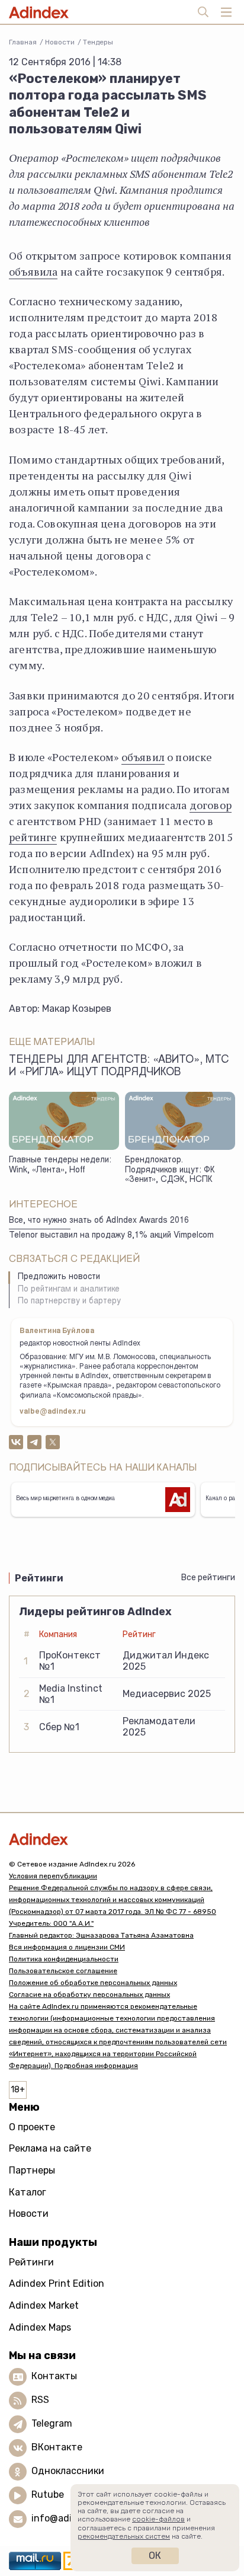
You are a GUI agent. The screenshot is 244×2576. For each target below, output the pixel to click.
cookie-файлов (158, 2519)
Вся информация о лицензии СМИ (67, 1947)
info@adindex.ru (69, 2519)
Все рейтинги (208, 1578)
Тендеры (98, 42)
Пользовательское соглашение (63, 1971)
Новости (60, 42)
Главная (23, 42)
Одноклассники (68, 2471)
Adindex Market (44, 2305)
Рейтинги (31, 2262)
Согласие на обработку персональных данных (89, 1995)
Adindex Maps (40, 2327)
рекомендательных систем (124, 2536)
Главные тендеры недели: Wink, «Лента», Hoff (60, 1166)
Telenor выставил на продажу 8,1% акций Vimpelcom (111, 1236)
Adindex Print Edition (57, 2283)
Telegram (52, 2424)
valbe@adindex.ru (53, 1412)
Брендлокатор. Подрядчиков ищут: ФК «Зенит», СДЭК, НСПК (170, 1170)
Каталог (28, 2192)
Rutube (48, 2495)
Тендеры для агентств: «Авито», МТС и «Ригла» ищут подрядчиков (119, 1067)
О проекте (32, 2127)
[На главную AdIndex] (122, 1839)
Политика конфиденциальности (64, 1959)
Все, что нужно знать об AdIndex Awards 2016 (99, 1221)
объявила (33, 271)
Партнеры (32, 2170)
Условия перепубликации (53, 1876)
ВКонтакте (57, 2448)
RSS (40, 2400)
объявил (143, 757)
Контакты (54, 2377)
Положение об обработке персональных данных (93, 1983)
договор (211, 805)
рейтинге (33, 837)
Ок (155, 2556)
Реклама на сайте (50, 2148)
